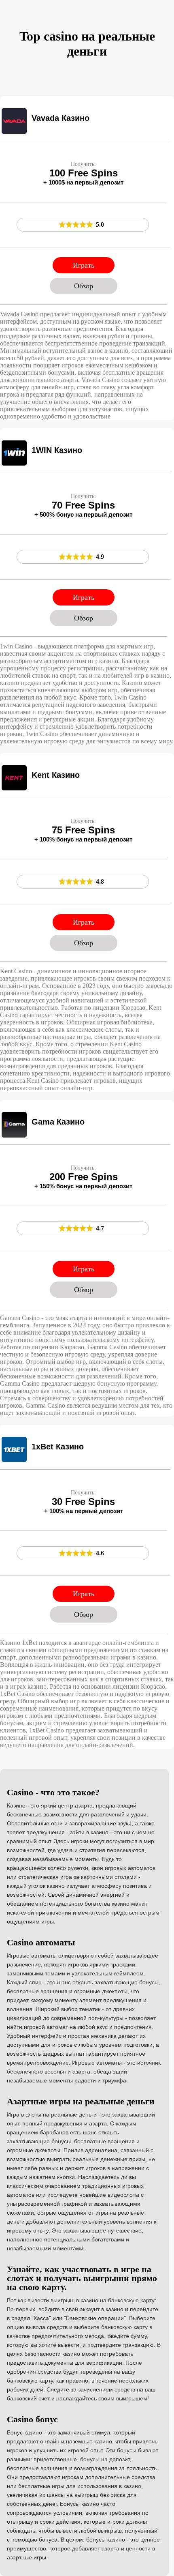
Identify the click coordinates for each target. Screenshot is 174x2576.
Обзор (84, 286)
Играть (84, 265)
